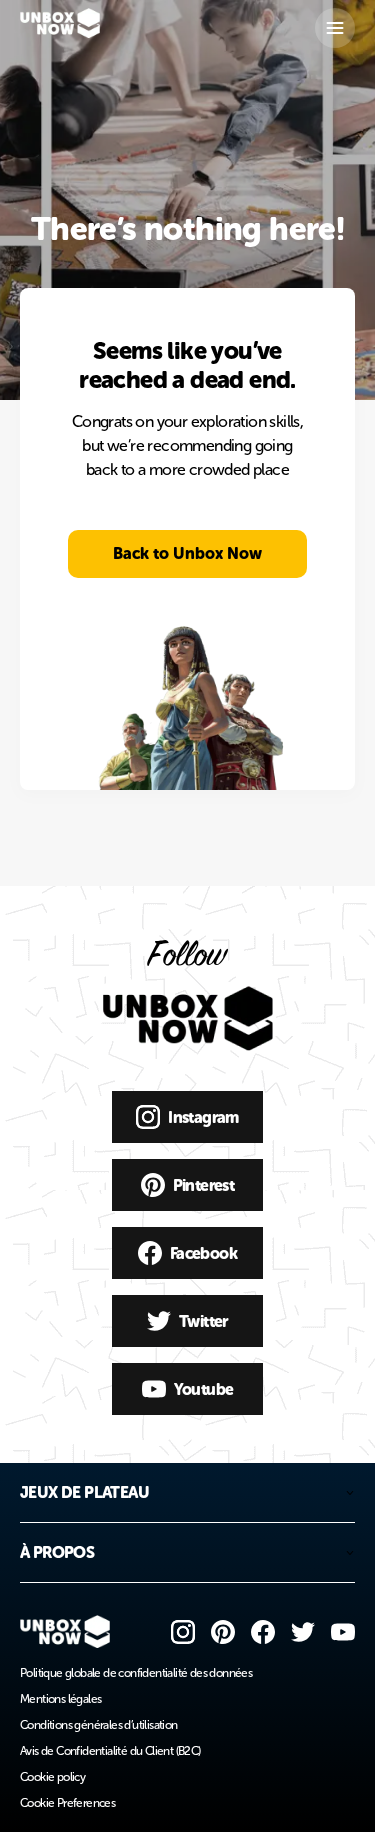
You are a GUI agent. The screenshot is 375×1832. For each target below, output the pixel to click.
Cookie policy (52, 1777)
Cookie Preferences (67, 1803)
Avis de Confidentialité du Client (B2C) (110, 1751)
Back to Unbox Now (187, 553)
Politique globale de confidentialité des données (136, 1673)
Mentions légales (60, 1699)
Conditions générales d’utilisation (99, 1725)
